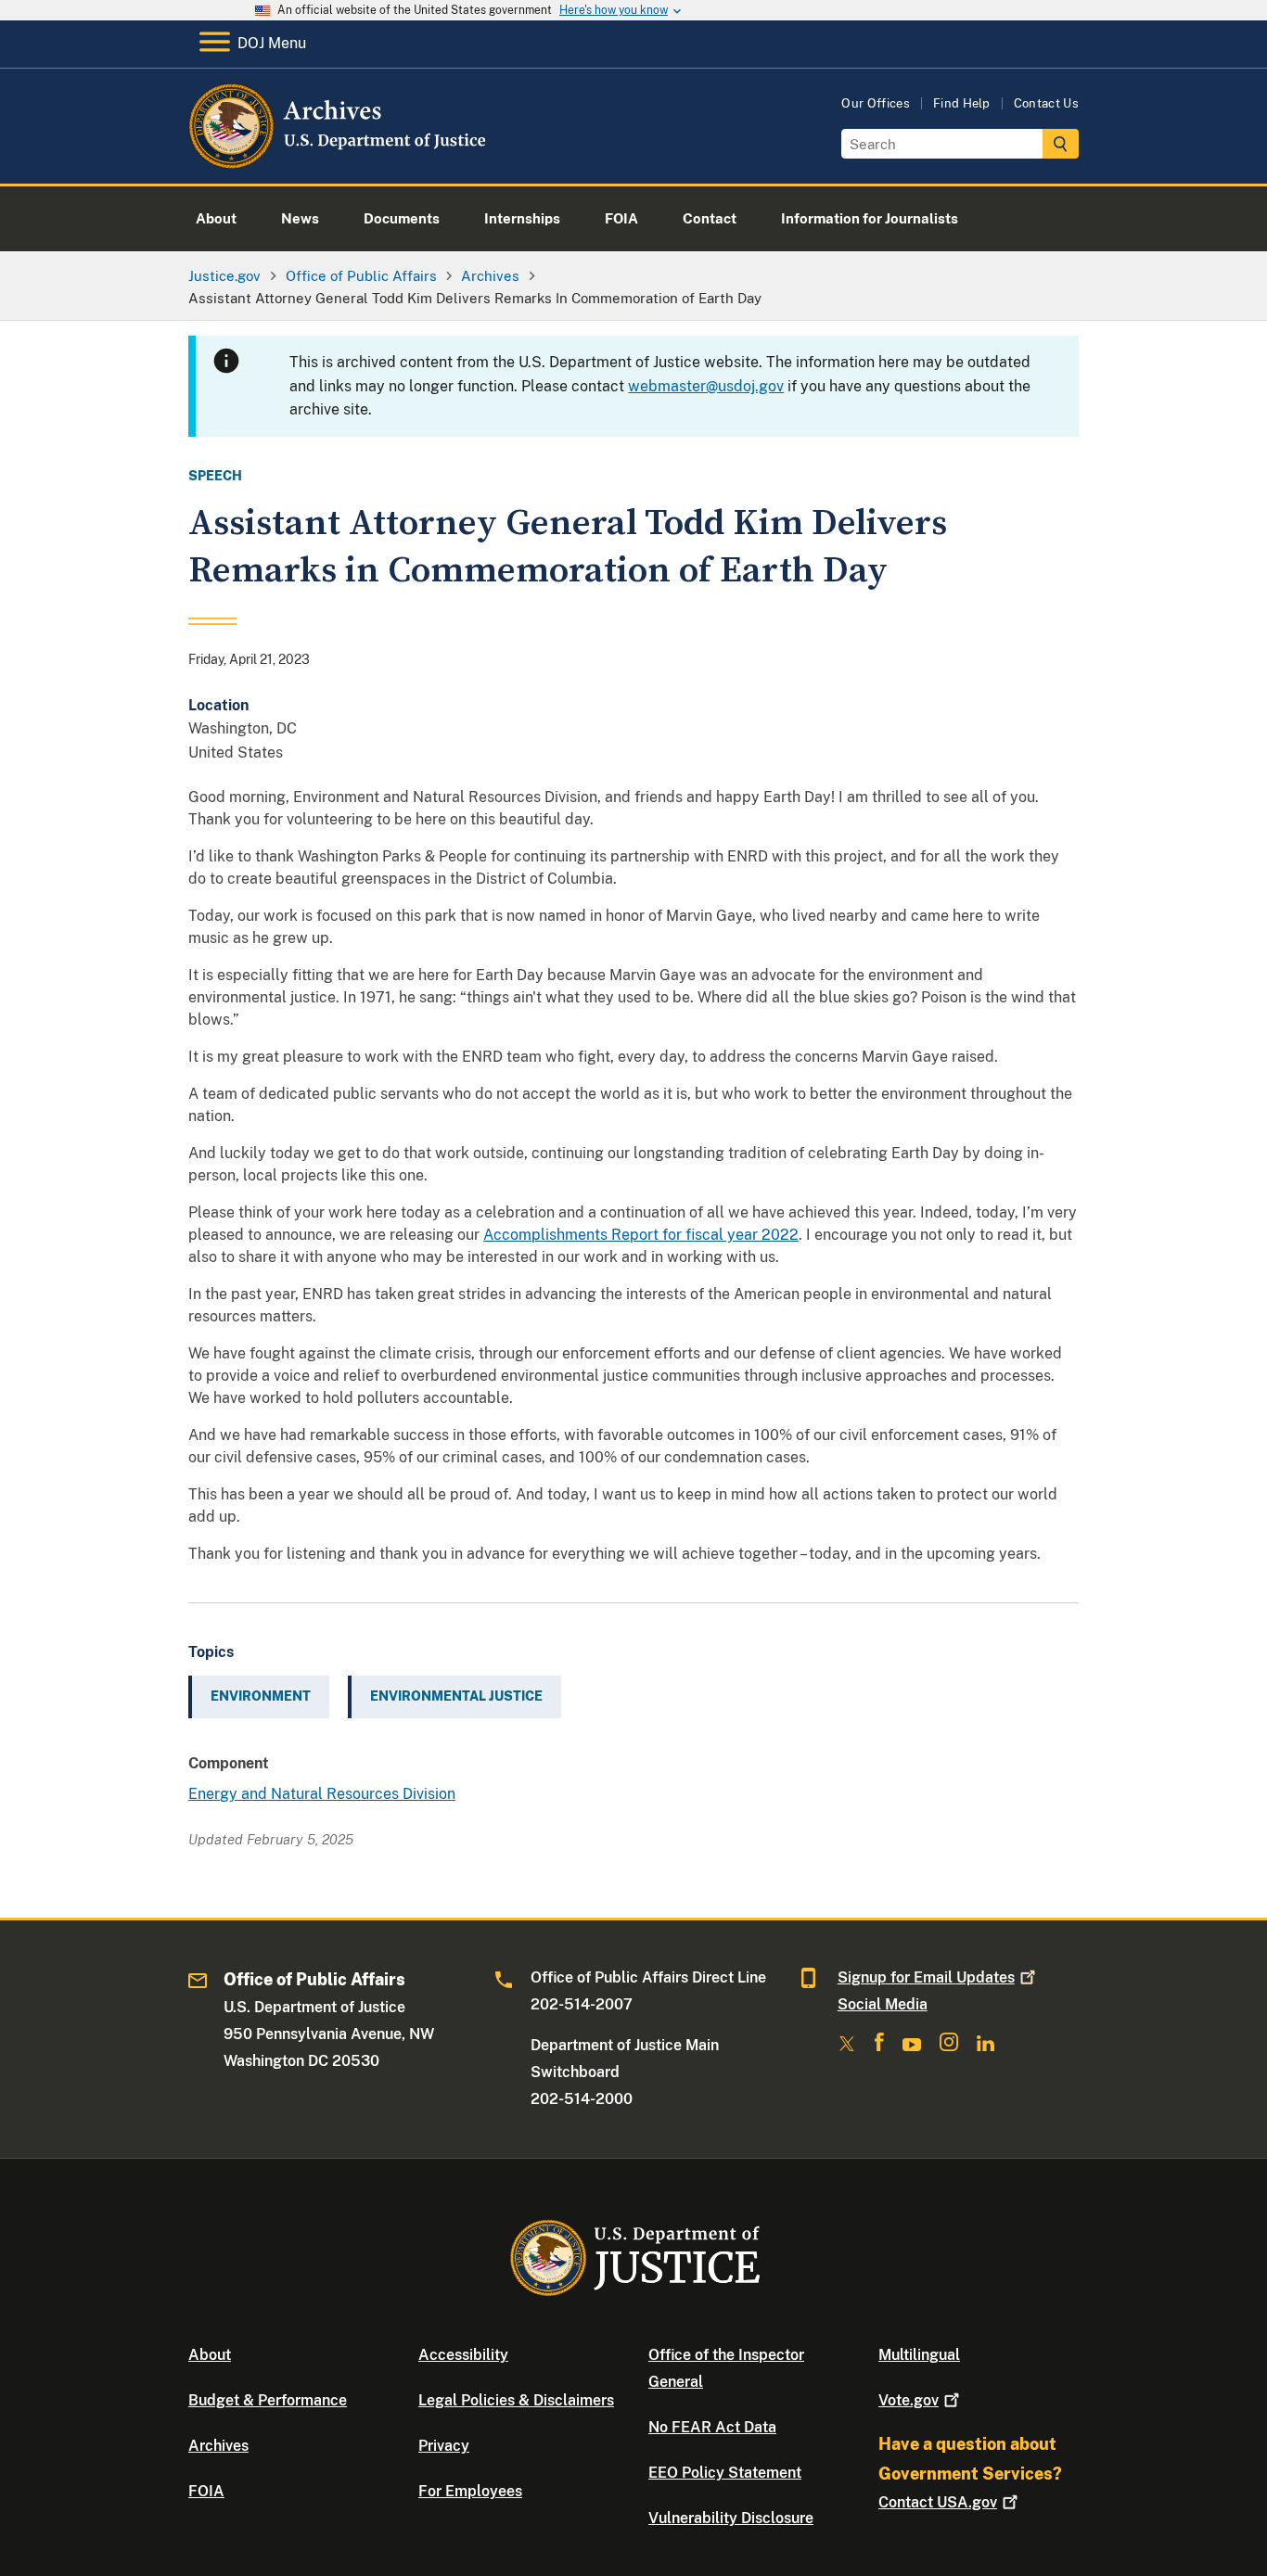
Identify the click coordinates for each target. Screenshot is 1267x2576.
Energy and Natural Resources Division (322, 1794)
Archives (218, 2446)
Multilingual (919, 2355)
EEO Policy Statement (725, 2473)
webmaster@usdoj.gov (706, 386)
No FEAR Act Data (712, 2427)
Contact (938, 2502)
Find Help (962, 103)
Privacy (444, 2446)
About (210, 2355)
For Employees (470, 2491)
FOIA (206, 2491)
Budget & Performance (268, 2400)
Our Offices (876, 103)
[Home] (339, 162)
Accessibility (463, 2355)
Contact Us (1046, 103)
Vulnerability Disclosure (731, 2518)
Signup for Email (926, 1977)
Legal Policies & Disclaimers (516, 2400)
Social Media (883, 2004)
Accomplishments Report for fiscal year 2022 (641, 1235)
